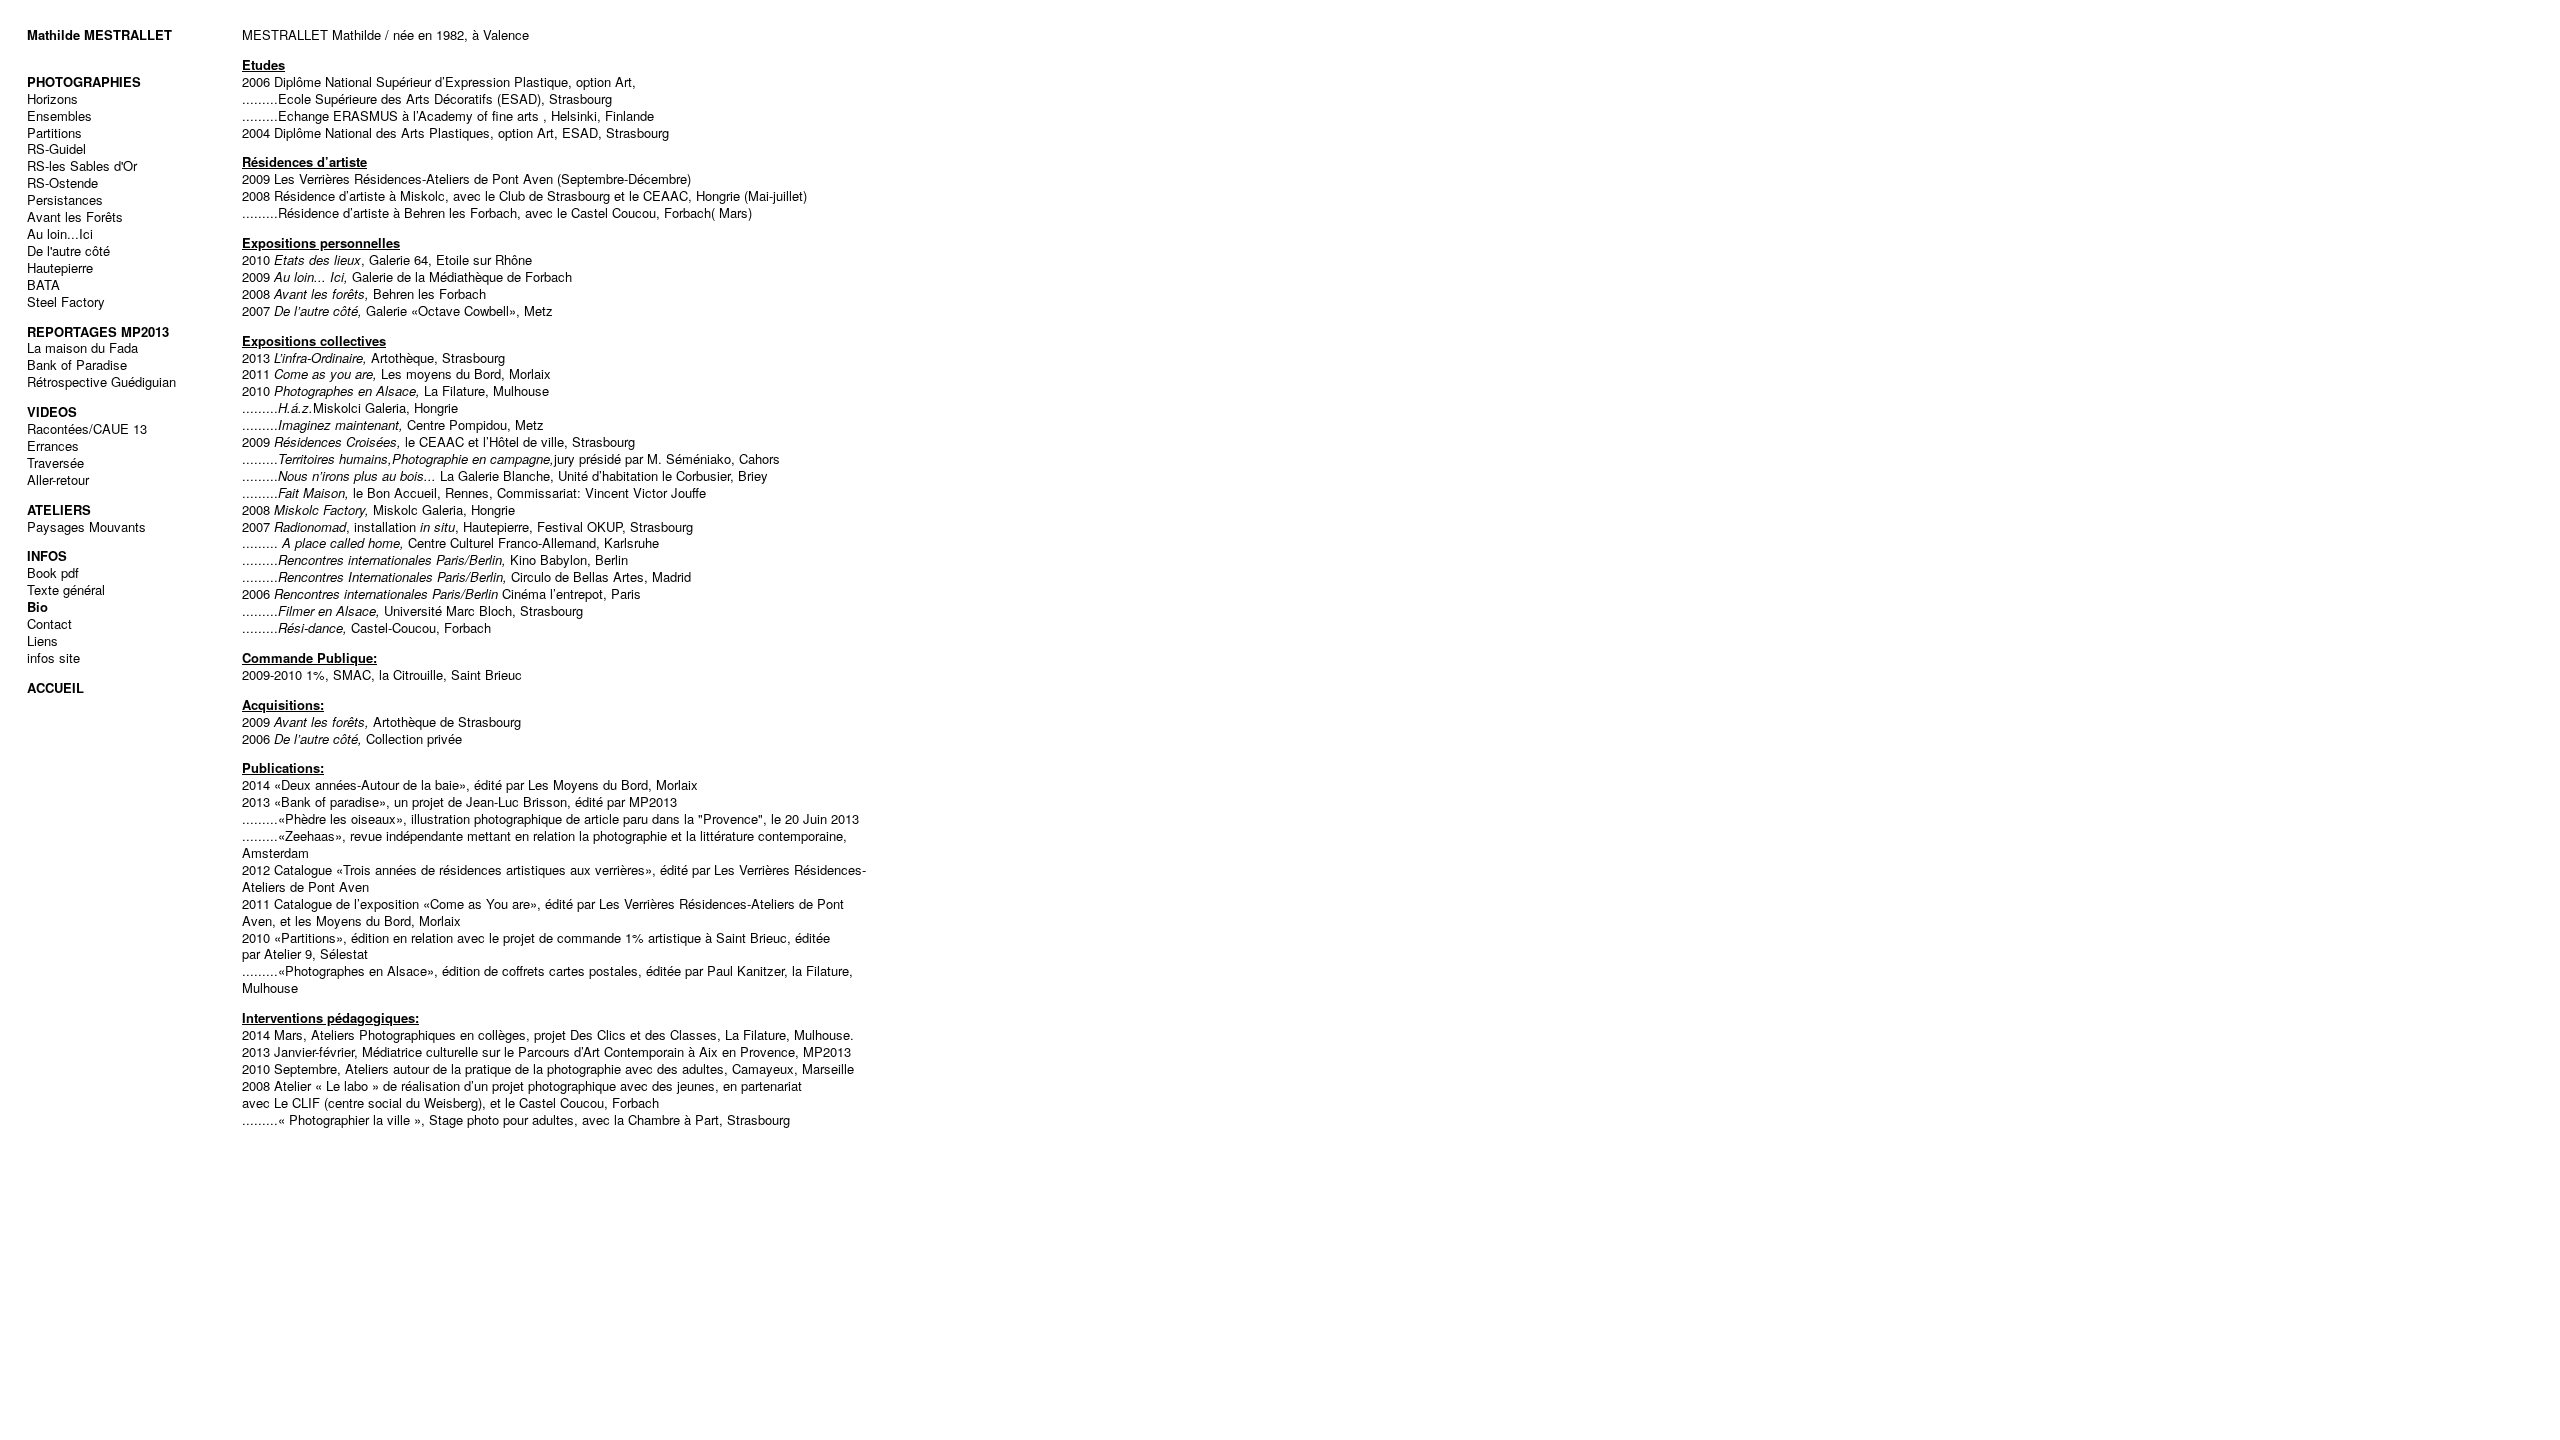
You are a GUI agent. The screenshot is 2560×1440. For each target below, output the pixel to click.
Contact (49, 623)
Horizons (52, 98)
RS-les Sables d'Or (82, 165)
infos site (53, 657)
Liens (42, 640)
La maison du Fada (82, 347)
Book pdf (53, 572)
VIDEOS (52, 411)
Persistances (65, 199)
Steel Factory (66, 301)
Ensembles (59, 115)
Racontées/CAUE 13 (87, 428)
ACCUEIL (55, 687)
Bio (37, 606)
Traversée (55, 462)
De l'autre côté (68, 250)
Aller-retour (58, 479)
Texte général (66, 589)
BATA (43, 284)
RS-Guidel (56, 148)
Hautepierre (60, 267)
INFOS (47, 555)
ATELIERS (59, 509)
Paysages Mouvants (86, 526)
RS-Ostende (62, 182)
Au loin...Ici (60, 233)
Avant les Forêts (75, 216)
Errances (53, 445)
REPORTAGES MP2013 (98, 331)
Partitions (54, 132)
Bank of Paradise (77, 364)
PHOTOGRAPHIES (84, 81)
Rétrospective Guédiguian (101, 381)
